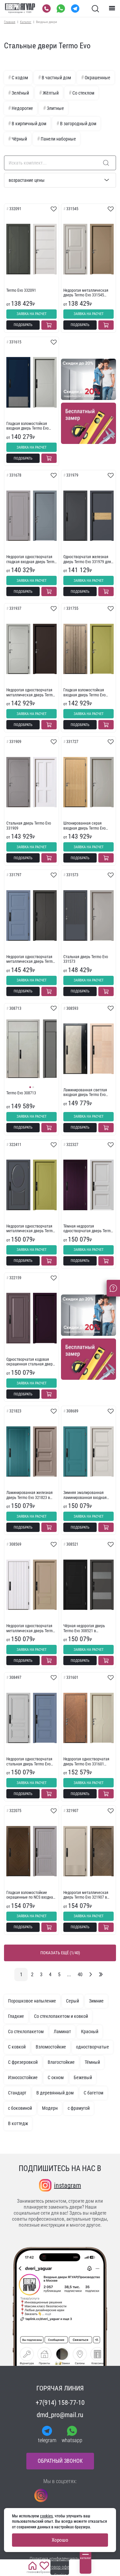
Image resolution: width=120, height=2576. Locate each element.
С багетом (93, 2093)
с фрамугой (79, 2108)
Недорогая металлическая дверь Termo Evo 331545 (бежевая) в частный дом (86, 293)
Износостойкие (23, 2077)
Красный (90, 2031)
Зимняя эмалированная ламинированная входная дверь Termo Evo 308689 (85, 1495)
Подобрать (23, 325)
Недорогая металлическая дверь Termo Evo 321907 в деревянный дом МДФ (86, 1895)
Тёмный (92, 2062)
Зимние (96, 2001)
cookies (46, 2516)
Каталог (26, 22)
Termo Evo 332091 (21, 290)
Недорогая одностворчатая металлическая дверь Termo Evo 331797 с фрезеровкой (30, 959)
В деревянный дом (55, 2093)
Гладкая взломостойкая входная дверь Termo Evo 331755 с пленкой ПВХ (84, 693)
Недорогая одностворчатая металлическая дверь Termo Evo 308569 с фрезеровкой (30, 1628)
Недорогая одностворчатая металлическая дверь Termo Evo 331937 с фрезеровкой (30, 693)
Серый (72, 2001)
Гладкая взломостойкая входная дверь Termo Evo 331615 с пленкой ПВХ (27, 426)
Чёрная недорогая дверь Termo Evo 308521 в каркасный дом (84, 1628)
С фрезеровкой (23, 2062)
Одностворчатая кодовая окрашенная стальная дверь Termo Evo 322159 (30, 1362)
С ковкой (17, 2047)
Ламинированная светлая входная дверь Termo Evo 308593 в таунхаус (85, 1093)
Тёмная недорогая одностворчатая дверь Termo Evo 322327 (88, 1229)
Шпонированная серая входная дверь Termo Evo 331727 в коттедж (84, 826)
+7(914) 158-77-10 (60, 2402)
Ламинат (62, 2031)
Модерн (50, 2108)
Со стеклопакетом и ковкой (61, 2016)
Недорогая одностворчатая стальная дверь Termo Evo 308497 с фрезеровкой (29, 1762)
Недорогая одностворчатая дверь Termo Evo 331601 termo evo (86, 1762)
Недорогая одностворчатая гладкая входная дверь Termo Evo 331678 (31, 559)
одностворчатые (92, 2047)
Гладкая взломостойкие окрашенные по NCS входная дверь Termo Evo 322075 (31, 1895)
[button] (30, 1087)
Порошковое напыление (32, 2001)
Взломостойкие (51, 2047)
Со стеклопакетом (26, 2031)
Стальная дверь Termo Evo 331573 (86, 959)
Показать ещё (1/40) (60, 1953)
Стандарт (17, 2093)
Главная (10, 22)
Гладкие (16, 2016)
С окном (56, 2077)
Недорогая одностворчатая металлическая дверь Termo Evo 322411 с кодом (30, 1229)
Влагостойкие (61, 2062)
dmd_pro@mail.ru (60, 2415)
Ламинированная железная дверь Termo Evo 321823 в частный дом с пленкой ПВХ (30, 1495)
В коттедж (18, 2123)
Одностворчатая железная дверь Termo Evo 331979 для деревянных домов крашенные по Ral (87, 559)
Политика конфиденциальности (60, 2559)
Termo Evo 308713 (21, 1093)
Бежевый (83, 2077)
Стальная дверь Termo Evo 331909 (29, 826)
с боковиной (20, 2108)
